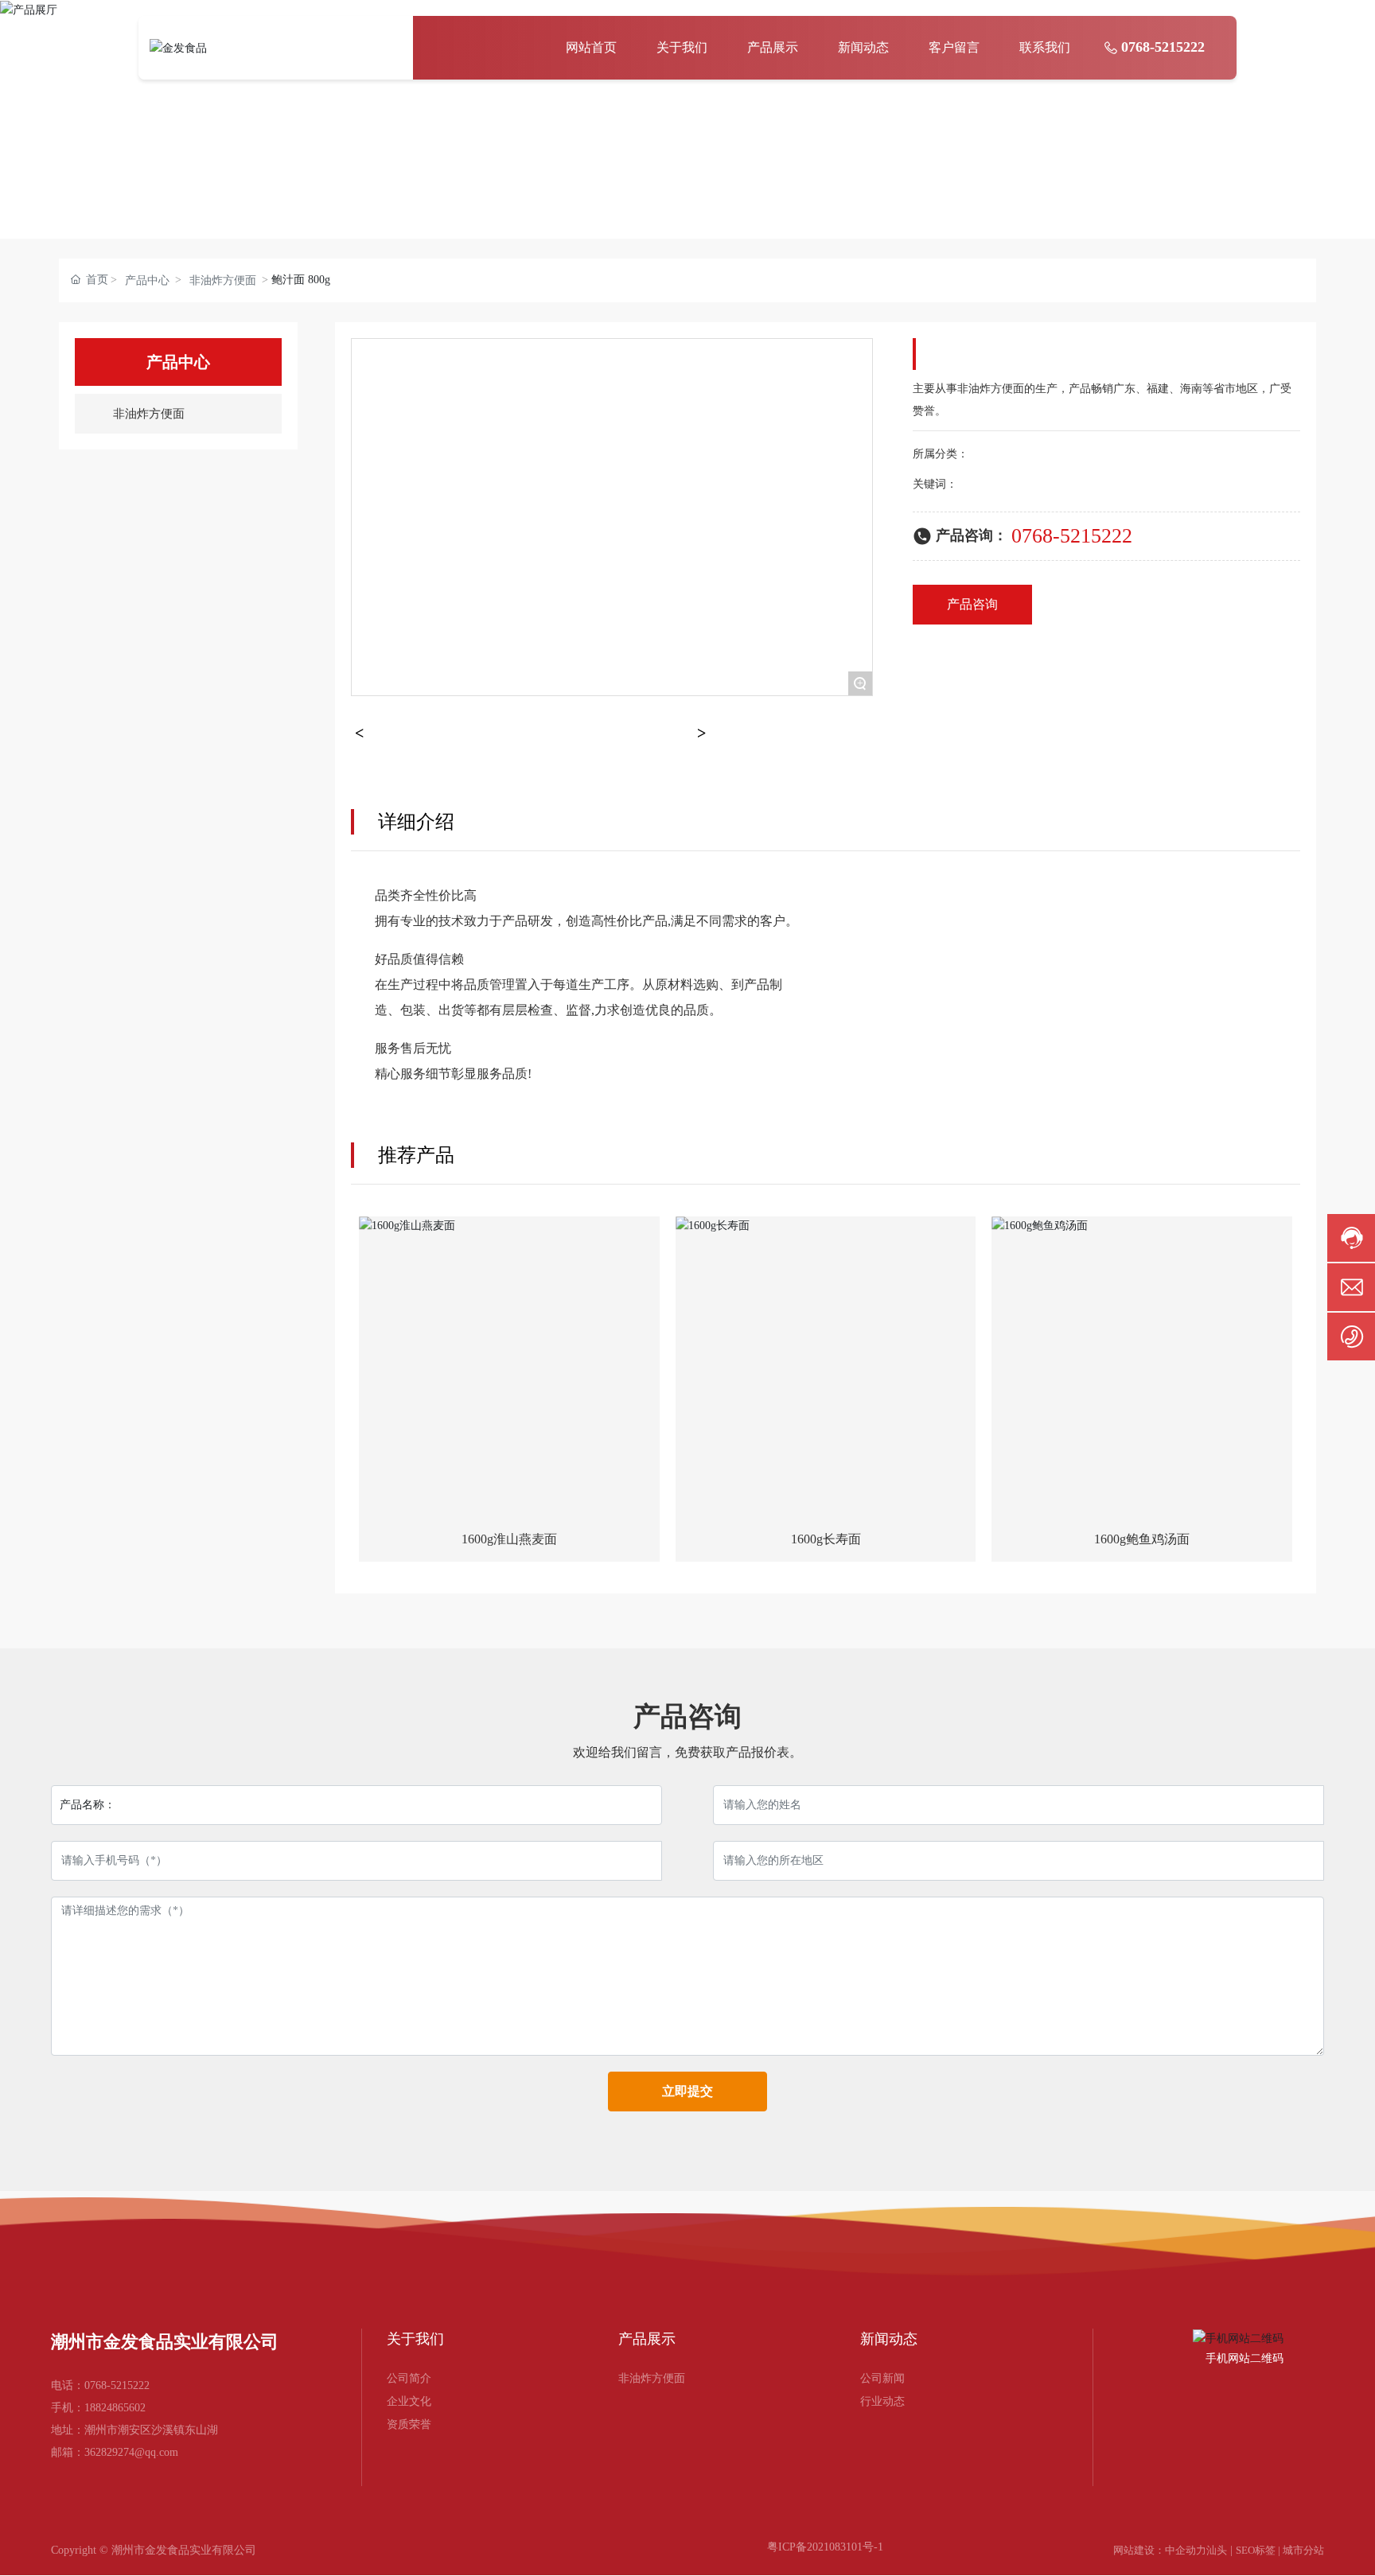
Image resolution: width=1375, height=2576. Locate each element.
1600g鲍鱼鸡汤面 (1142, 1539)
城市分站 (1303, 2550)
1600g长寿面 (826, 1539)
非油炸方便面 (223, 280)
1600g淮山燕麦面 (509, 1539)
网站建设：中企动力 (1160, 2550)
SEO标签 (1256, 2550)
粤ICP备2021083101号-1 (825, 2547)
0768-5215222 (1163, 47)
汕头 (1217, 2550)
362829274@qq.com (131, 2452)
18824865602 (115, 2408)
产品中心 (147, 280)
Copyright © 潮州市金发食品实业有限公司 (154, 2550)
